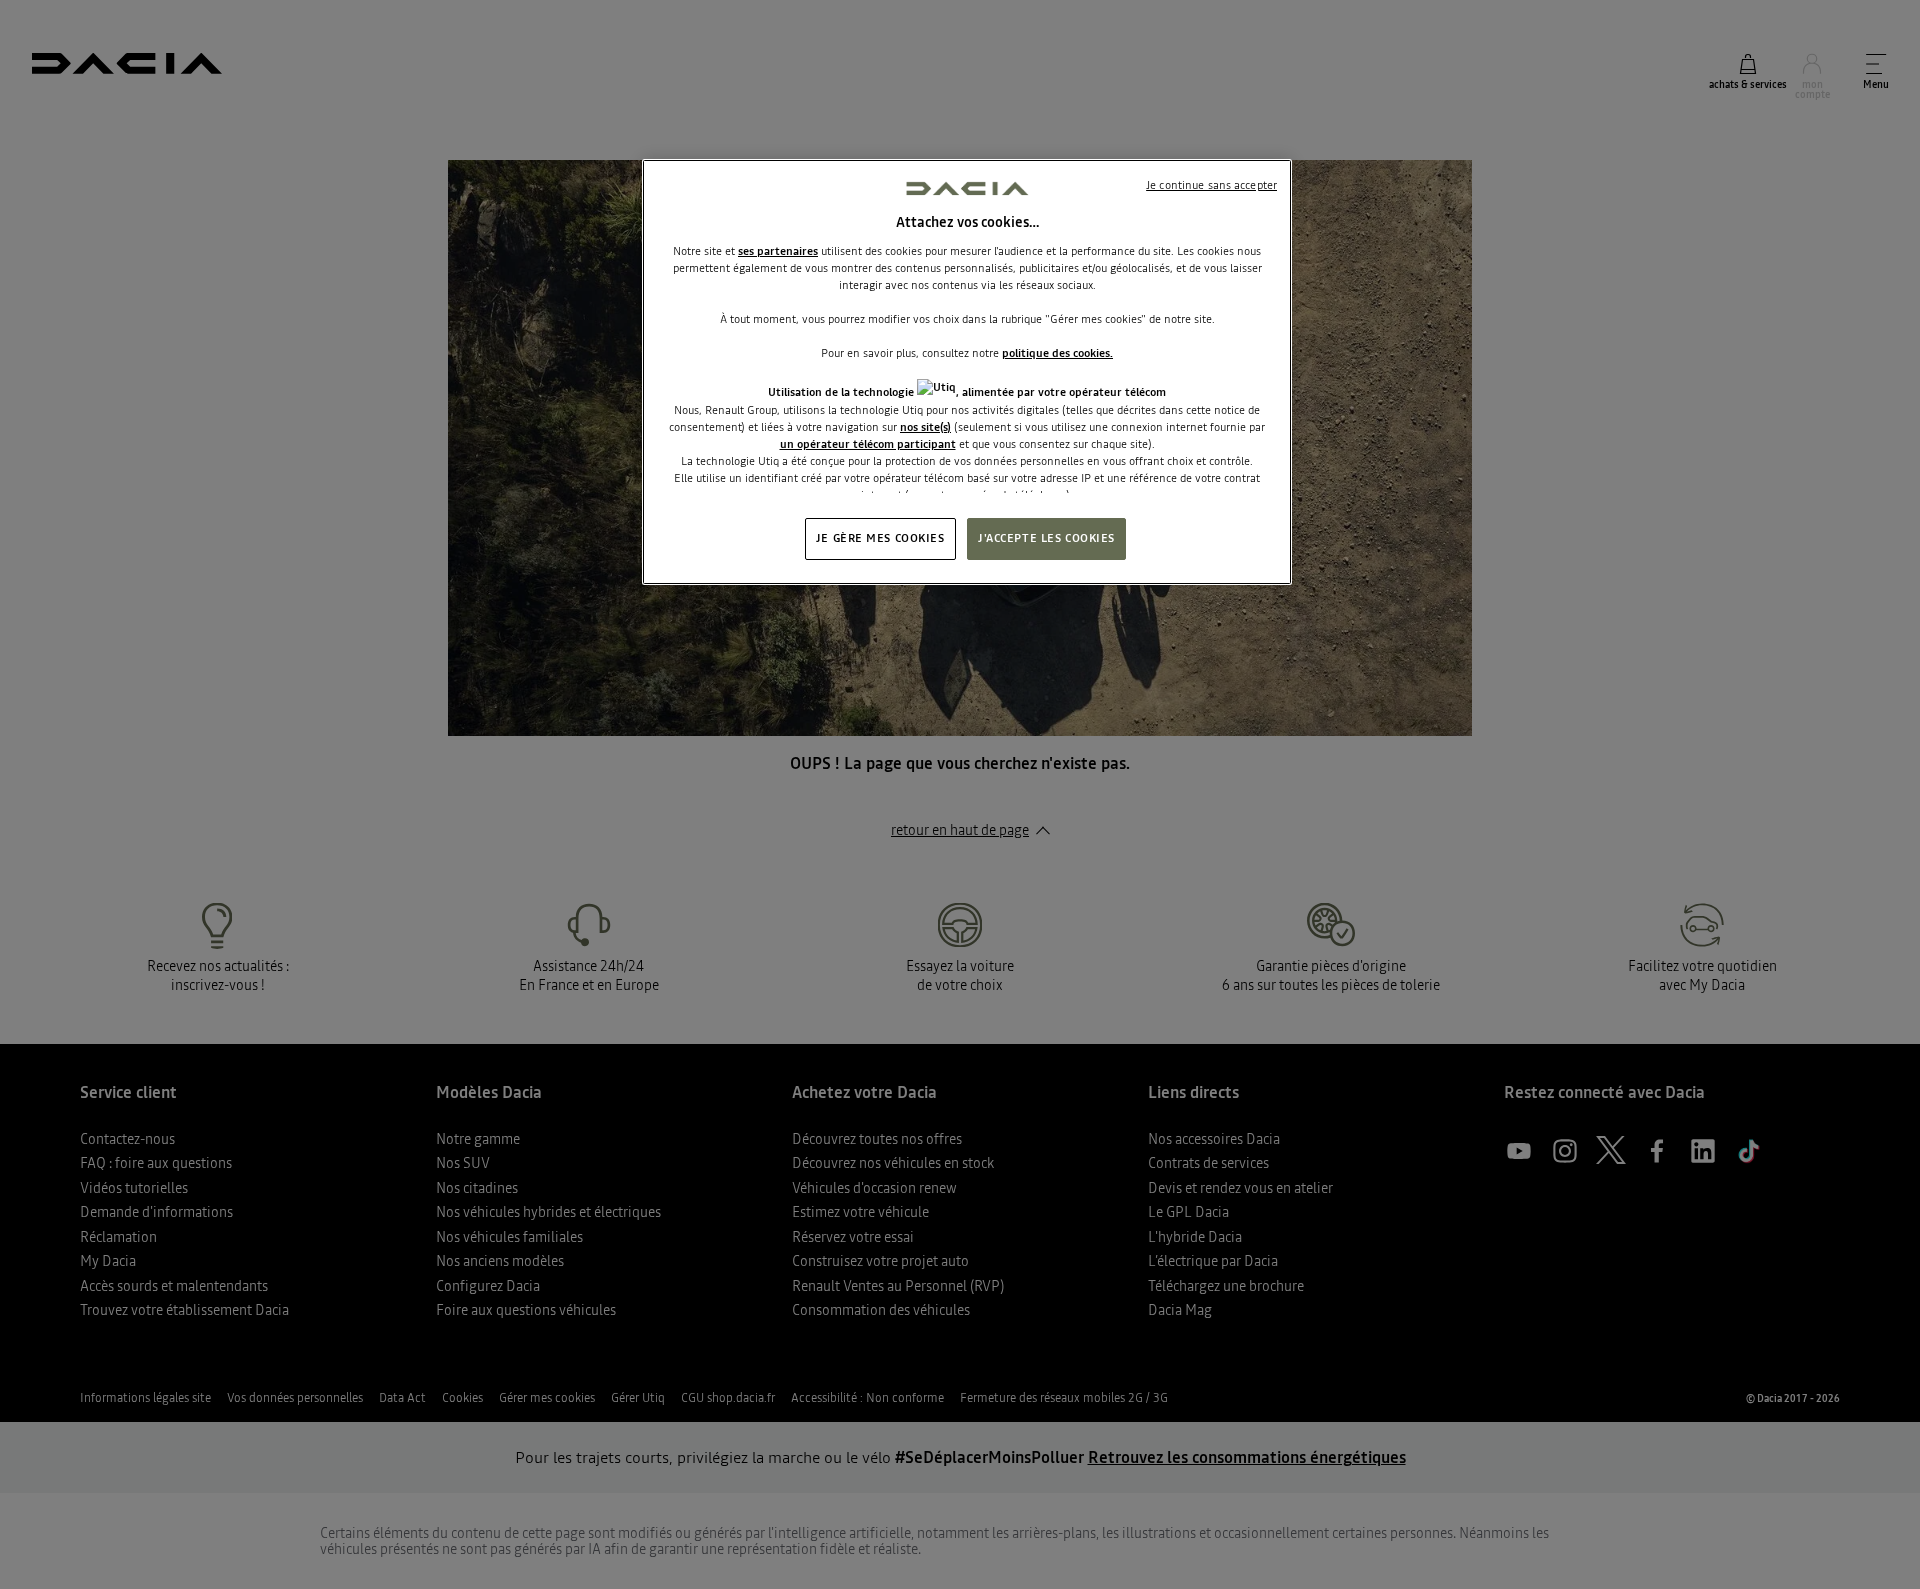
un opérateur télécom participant (868, 444)
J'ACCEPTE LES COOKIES (1046, 538)
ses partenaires (778, 251)
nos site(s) (925, 427)
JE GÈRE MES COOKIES (880, 538)
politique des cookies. (1057, 353)
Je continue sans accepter (1211, 185)
